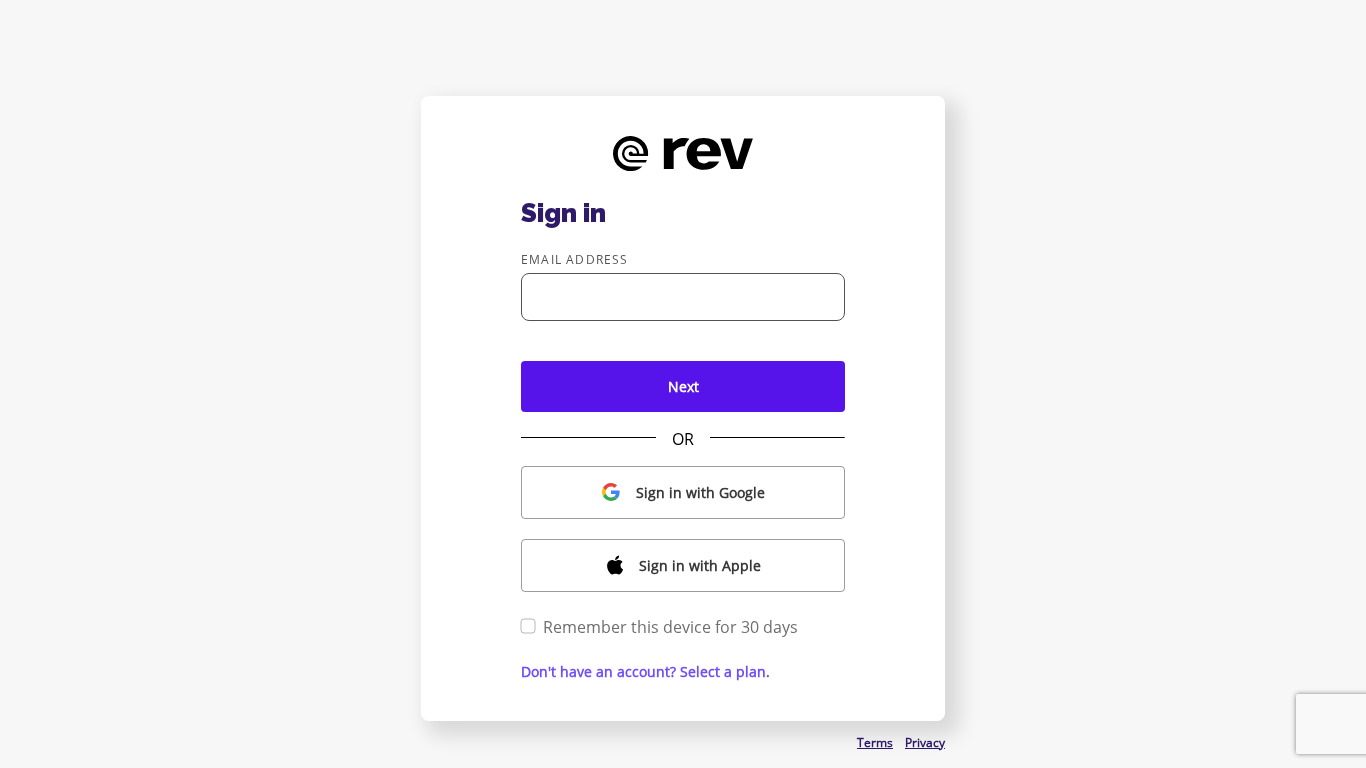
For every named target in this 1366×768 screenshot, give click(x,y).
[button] (683, 492)
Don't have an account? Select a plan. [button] (645, 671)
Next (683, 386)
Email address (575, 259)
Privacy (925, 742)
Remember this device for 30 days (670, 627)
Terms (875, 742)
